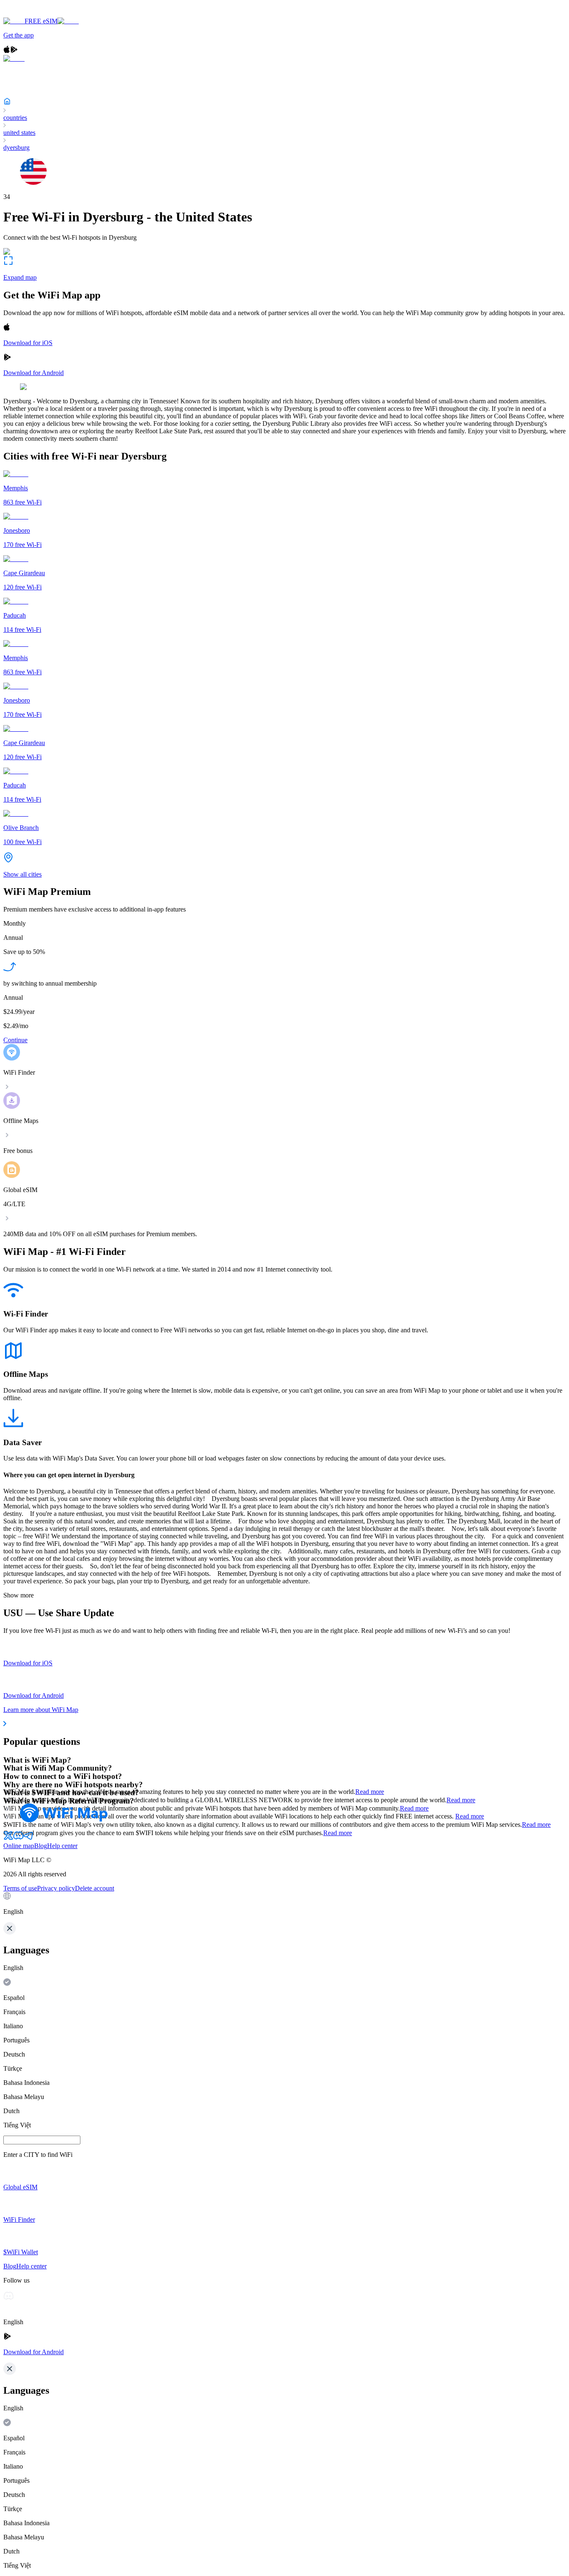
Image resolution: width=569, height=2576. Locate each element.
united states (19, 133)
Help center (62, 1846)
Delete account (95, 1888)
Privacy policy (56, 1888)
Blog (41, 1846)
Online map (19, 1846)
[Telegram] (28, 1838)
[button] (284, 1904)
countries (15, 118)
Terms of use (20, 1888)
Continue (15, 1040)
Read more (370, 1792)
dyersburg (16, 148)
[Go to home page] (32, 14)
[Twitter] (8, 1838)
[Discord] (18, 1838)
